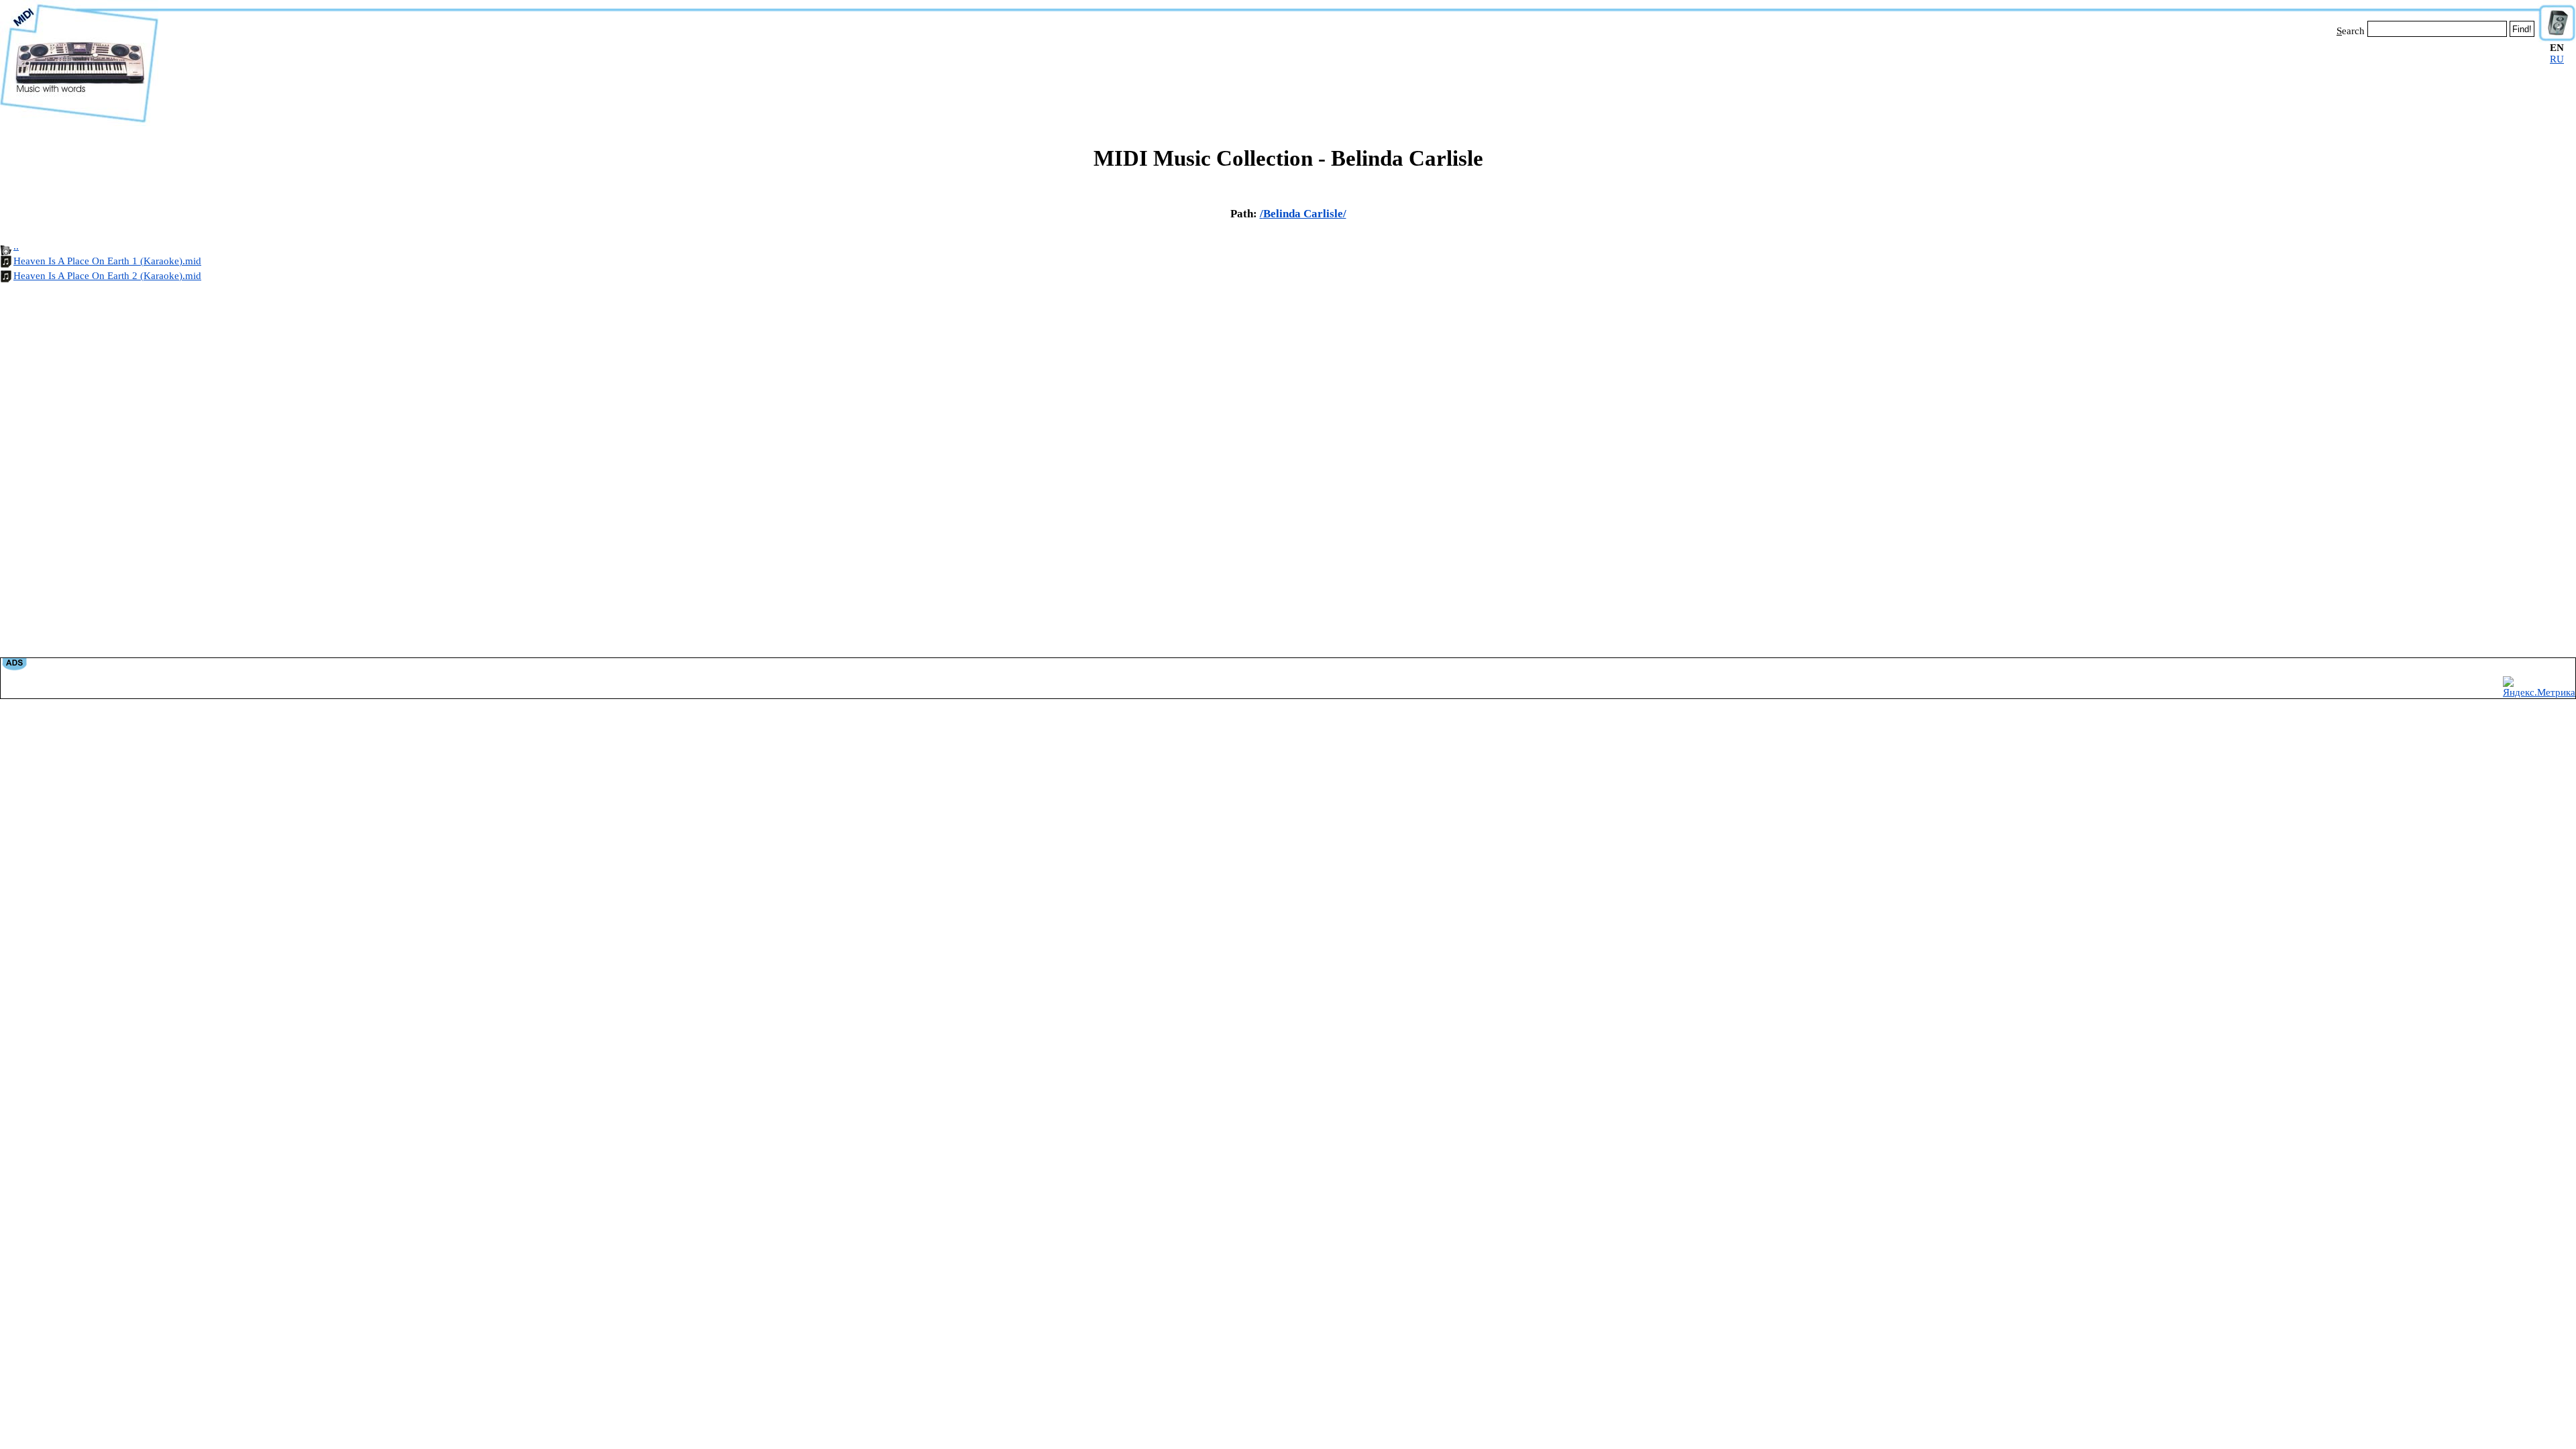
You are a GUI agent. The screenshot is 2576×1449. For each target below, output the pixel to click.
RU (2557, 59)
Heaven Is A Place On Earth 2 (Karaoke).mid (107, 276)
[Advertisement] (1348, 79)
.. (16, 246)
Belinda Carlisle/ (1305, 214)
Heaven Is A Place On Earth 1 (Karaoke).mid (107, 261)
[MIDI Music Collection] (79, 123)
